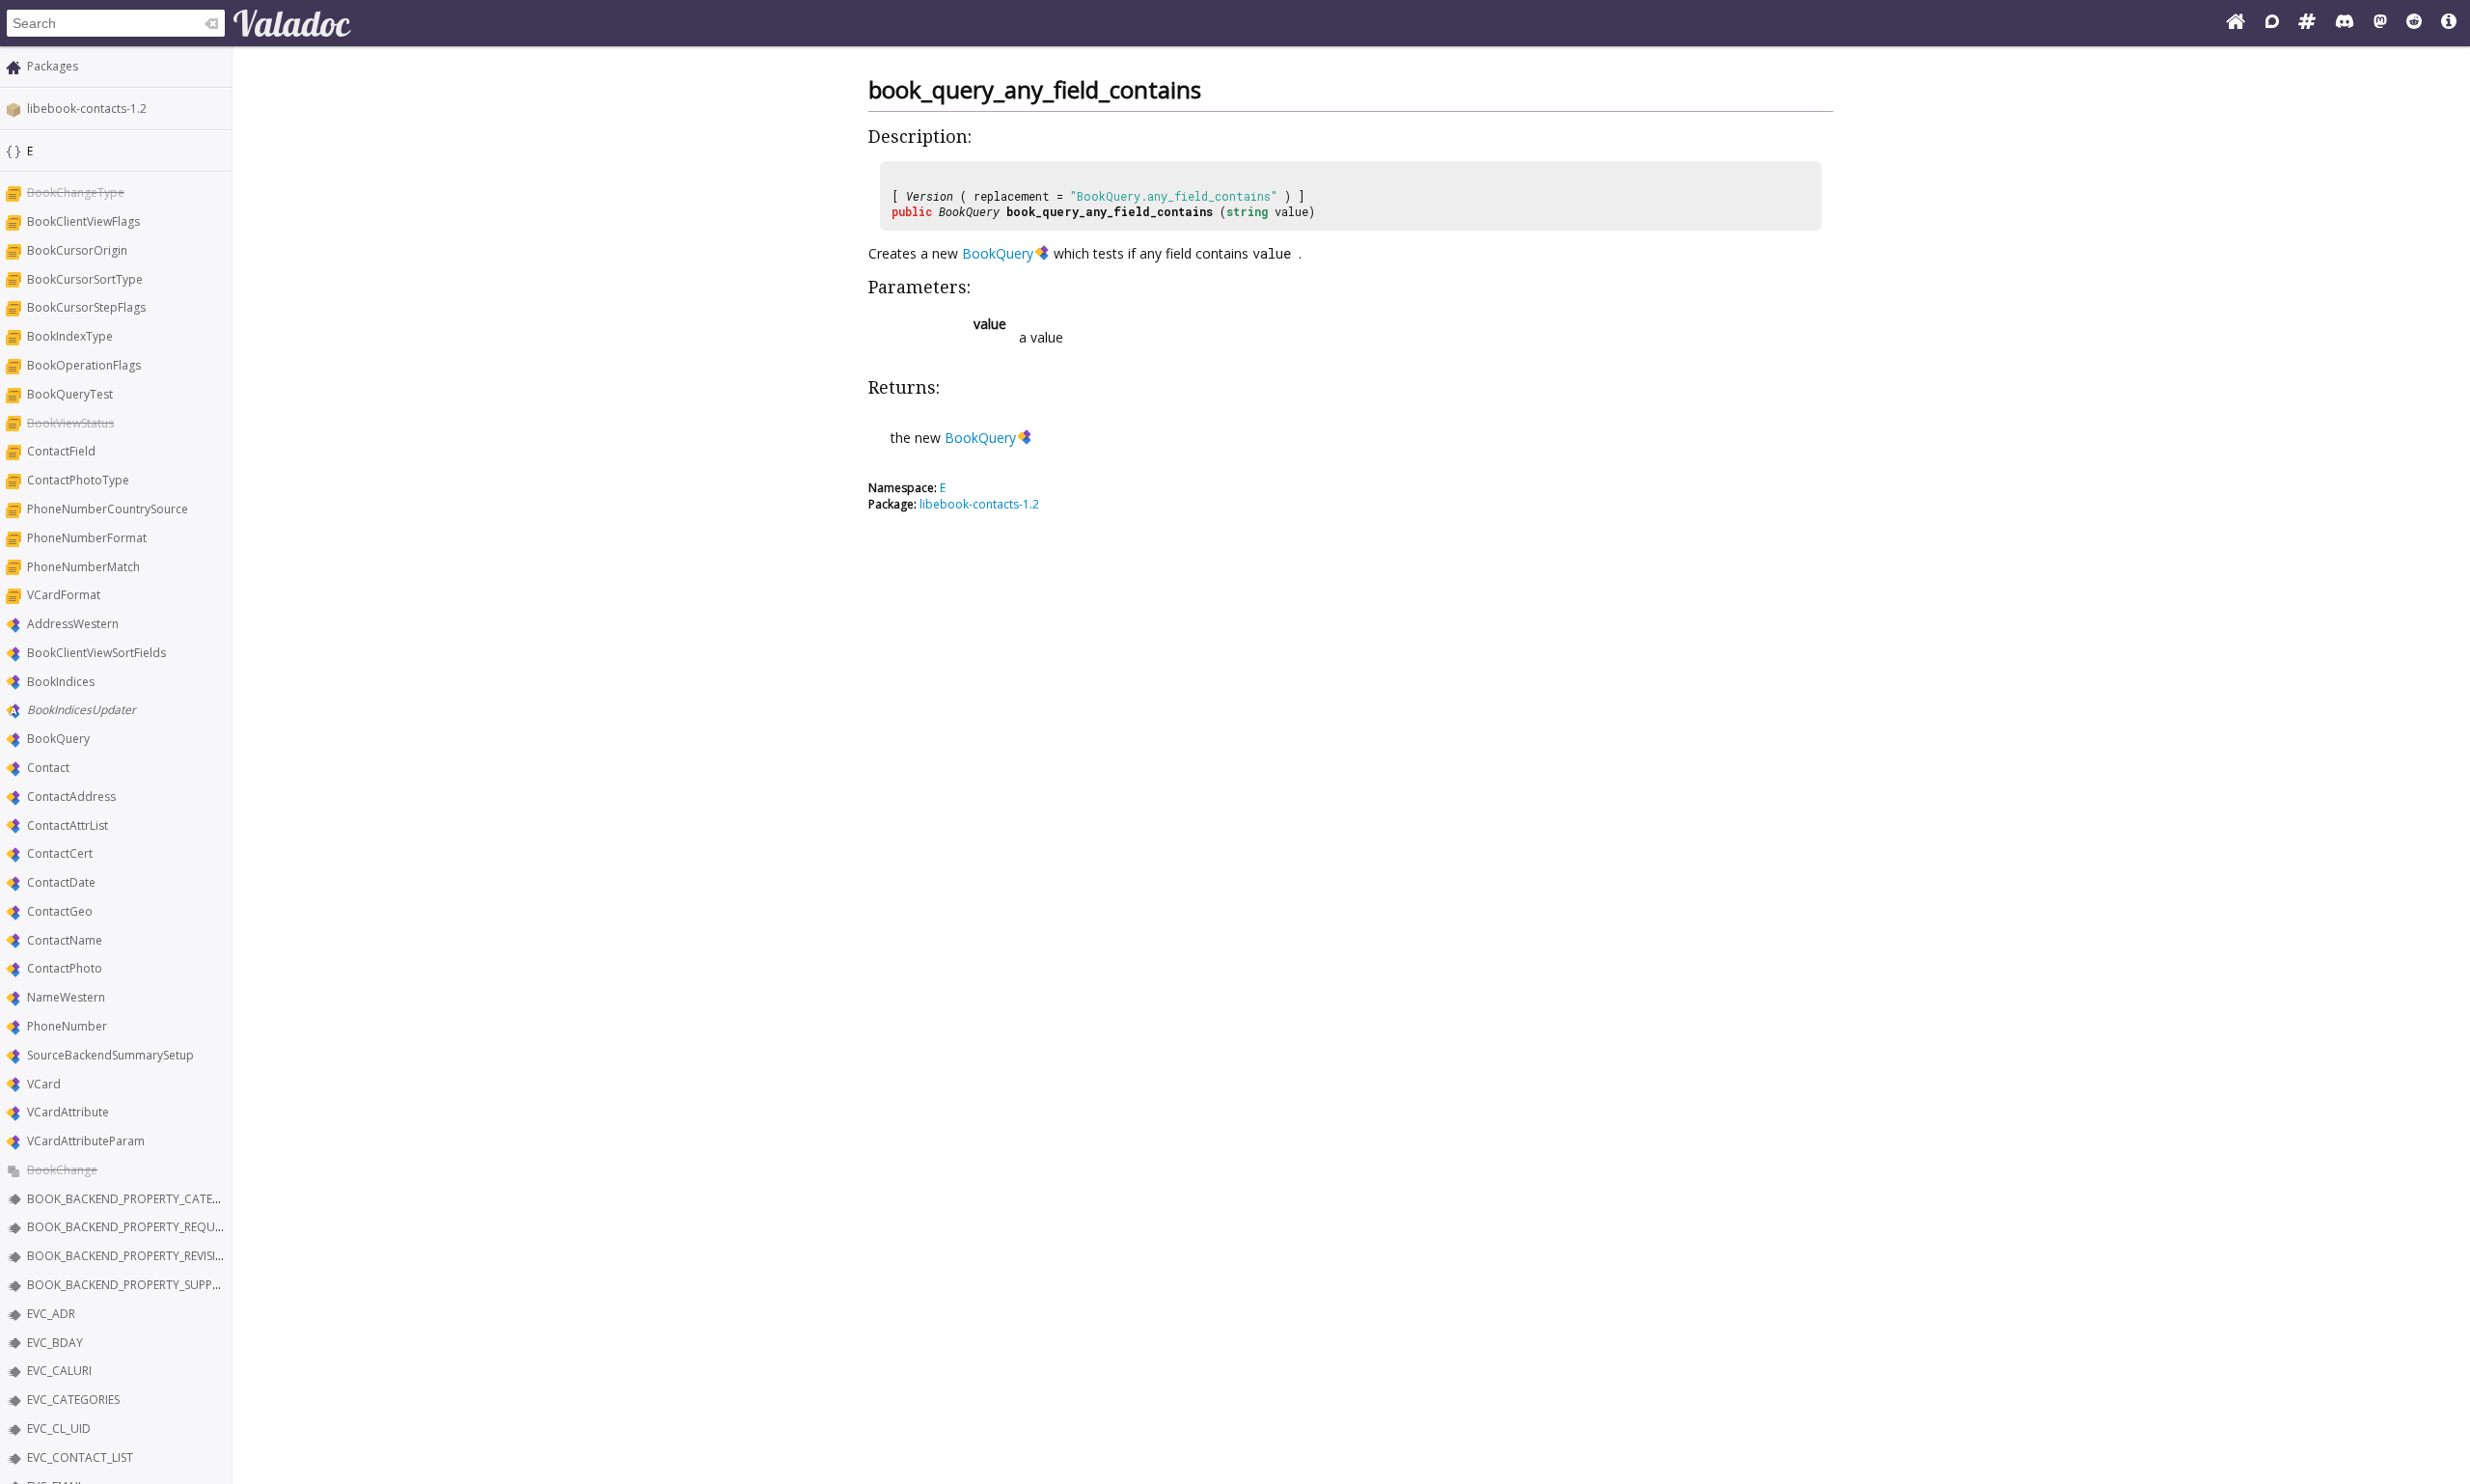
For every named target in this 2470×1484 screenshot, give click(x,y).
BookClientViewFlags (83, 221)
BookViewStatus (70, 423)
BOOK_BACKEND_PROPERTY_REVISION (130, 1256)
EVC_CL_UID (59, 1429)
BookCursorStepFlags (86, 307)
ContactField (61, 451)
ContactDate (61, 882)
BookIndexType (70, 336)
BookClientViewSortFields (96, 653)
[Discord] (2345, 23)
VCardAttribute (68, 1112)
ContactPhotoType (78, 480)
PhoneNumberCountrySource (108, 509)
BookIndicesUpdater (82, 710)
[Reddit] (2414, 23)
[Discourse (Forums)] (2272, 23)
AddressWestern (73, 624)
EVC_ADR (51, 1314)
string (1247, 211)
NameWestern (66, 997)
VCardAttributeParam (86, 1141)
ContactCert (60, 853)
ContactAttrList (68, 825)
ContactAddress (71, 797)
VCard (44, 1084)
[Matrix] (2307, 23)
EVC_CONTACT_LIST (80, 1457)
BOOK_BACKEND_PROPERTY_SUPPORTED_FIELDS (158, 1285)
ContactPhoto (65, 968)
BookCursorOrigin (77, 250)
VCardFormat (64, 595)
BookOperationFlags (84, 365)
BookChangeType (76, 192)
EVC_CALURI (59, 1371)
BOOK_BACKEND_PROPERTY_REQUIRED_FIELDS (153, 1227)
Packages (53, 66)
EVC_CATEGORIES (73, 1400)
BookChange (62, 1170)
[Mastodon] (2380, 23)
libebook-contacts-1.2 (87, 109)
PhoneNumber (67, 1026)
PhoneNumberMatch (83, 567)
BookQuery (58, 739)
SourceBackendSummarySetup (110, 1055)
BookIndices (61, 682)
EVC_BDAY (55, 1343)
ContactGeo (60, 911)
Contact (48, 768)
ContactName (65, 940)
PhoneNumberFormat (87, 538)
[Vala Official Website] (2236, 23)
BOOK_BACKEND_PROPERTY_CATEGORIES (139, 1199)
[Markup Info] (2449, 23)
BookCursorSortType (85, 279)
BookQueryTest (70, 394)
